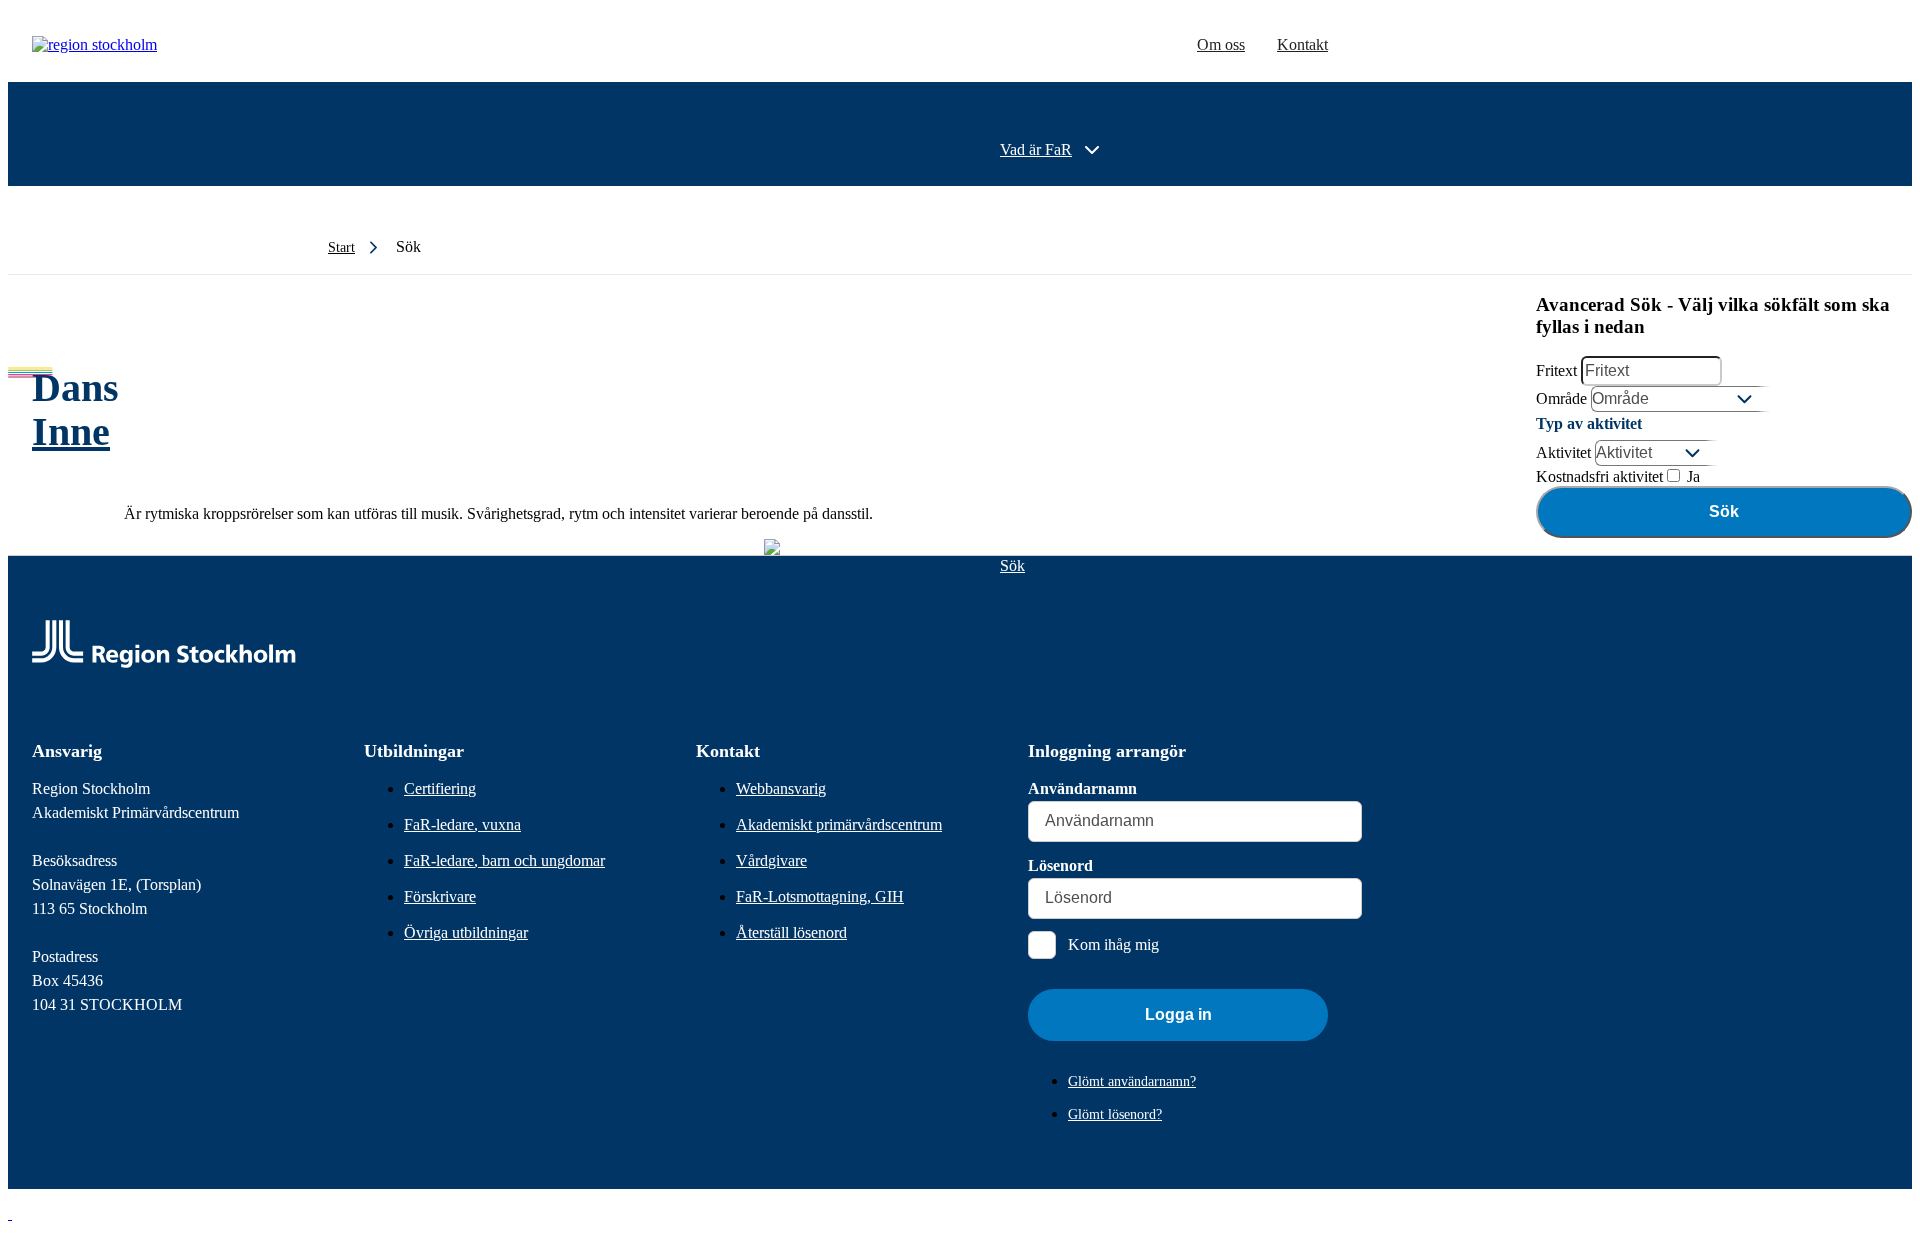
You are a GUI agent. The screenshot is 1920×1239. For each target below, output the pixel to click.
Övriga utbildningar (466, 932)
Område (1561, 398)
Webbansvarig (781, 788)
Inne (71, 431)
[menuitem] (1052, 150)
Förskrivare (440, 896)
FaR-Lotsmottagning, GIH (820, 896)
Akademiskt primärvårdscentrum (839, 824)
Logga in (1178, 1014)
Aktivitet (1563, 452)
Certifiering (440, 788)
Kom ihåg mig (1113, 944)
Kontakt (1302, 44)
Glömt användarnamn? (1132, 1081)
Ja (1691, 476)
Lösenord (1060, 865)
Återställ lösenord (791, 932)
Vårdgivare (771, 860)
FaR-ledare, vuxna (462, 824)
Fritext (1556, 370)
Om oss (1221, 44)
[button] (10, 1213)
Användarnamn (1082, 788)
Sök (1724, 511)
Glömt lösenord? (1115, 1114)
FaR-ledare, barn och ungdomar (504, 860)
